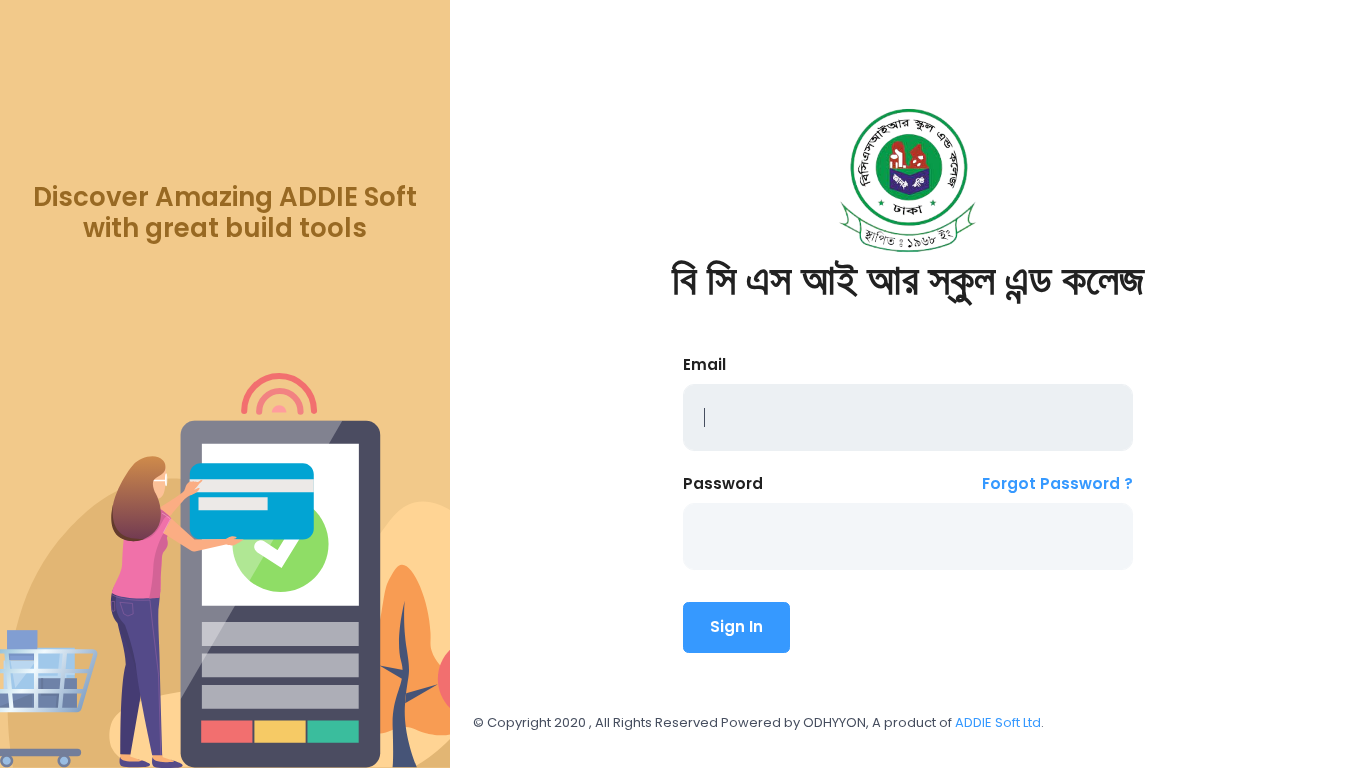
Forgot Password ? (1057, 483)
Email (704, 364)
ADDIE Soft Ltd (998, 722)
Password (723, 483)
